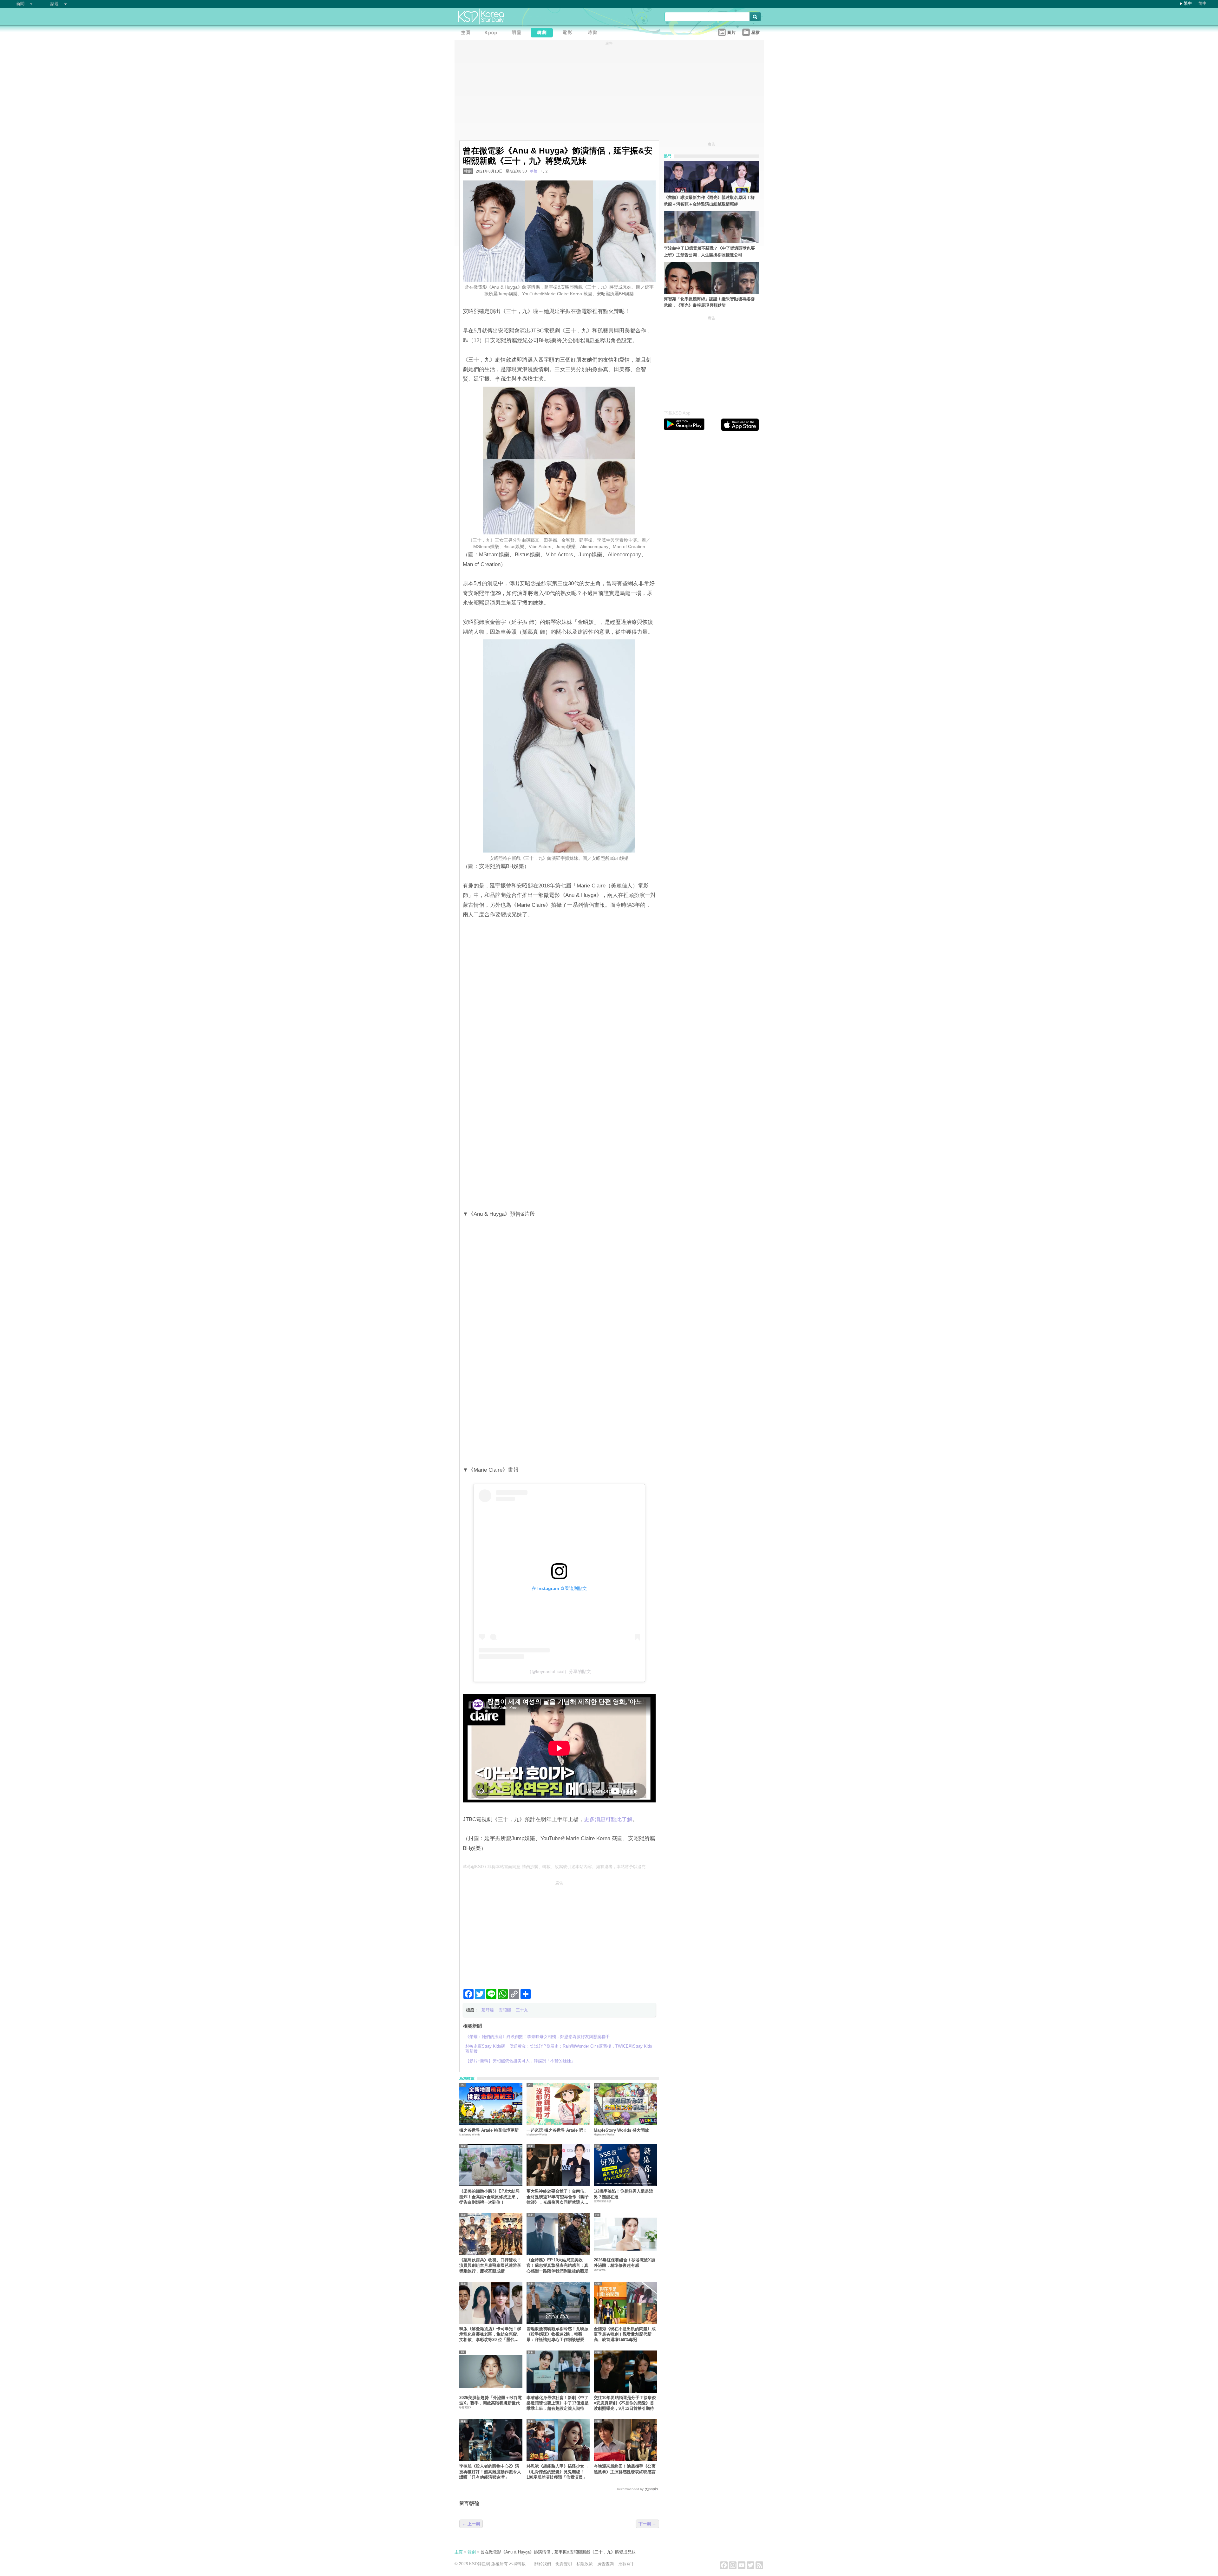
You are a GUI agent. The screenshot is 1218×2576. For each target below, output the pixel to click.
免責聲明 (564, 2564)
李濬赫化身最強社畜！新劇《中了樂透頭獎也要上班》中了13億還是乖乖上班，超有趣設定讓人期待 (558, 2403)
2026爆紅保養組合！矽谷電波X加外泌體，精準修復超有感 (624, 2263)
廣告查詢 (606, 2564)
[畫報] (594, 33)
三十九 (522, 2010)
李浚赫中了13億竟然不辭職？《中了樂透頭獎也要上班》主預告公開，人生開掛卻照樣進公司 (709, 252)
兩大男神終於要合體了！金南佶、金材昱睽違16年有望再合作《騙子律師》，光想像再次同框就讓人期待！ (558, 2197)
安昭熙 (505, 2010)
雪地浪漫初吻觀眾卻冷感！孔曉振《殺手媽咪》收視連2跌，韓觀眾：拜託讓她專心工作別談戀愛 (557, 2334)
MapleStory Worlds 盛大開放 (621, 2130)
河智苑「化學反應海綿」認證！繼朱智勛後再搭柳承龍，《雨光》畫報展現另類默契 (709, 302)
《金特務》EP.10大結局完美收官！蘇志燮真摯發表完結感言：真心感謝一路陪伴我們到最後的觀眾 (557, 2265)
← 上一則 (471, 2524)
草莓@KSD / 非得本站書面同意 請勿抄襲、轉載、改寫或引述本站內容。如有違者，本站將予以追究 (554, 1867)
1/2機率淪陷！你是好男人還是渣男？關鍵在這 (623, 2194)
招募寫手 (626, 2564)
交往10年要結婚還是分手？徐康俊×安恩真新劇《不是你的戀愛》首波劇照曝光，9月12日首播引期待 (625, 2403)
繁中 (1188, 3)
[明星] (518, 33)
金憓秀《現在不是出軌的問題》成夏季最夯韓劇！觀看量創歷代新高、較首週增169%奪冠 (625, 2334)
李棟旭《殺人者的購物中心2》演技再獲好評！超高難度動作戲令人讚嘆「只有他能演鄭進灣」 (490, 2472)
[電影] (569, 33)
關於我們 (543, 2564)
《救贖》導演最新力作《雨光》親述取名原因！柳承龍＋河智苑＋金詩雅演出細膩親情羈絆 (709, 201)
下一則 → (647, 2524)
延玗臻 (488, 2010)
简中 (1202, 3)
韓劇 (468, 171)
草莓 (534, 171)
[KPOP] (493, 33)
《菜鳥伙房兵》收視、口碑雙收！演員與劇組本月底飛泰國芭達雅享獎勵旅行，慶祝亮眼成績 (490, 2265)
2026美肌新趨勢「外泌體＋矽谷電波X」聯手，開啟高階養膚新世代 (491, 2400)
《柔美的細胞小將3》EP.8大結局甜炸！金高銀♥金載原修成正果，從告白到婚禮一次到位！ (489, 2197)
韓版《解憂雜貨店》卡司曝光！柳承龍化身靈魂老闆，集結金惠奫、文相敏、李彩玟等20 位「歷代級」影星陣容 (490, 2334)
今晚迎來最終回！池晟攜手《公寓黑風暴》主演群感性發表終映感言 (625, 2469)
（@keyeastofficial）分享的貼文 (559, 1671)
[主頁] (467, 33)
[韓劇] (543, 33)
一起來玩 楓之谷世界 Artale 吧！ (557, 2130)
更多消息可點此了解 (608, 1819)
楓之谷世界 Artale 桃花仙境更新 (489, 2130)
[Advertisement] (559, 1932)
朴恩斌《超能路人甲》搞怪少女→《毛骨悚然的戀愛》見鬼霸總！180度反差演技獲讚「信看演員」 (557, 2472)
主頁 (459, 2552)
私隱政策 (585, 2564)
